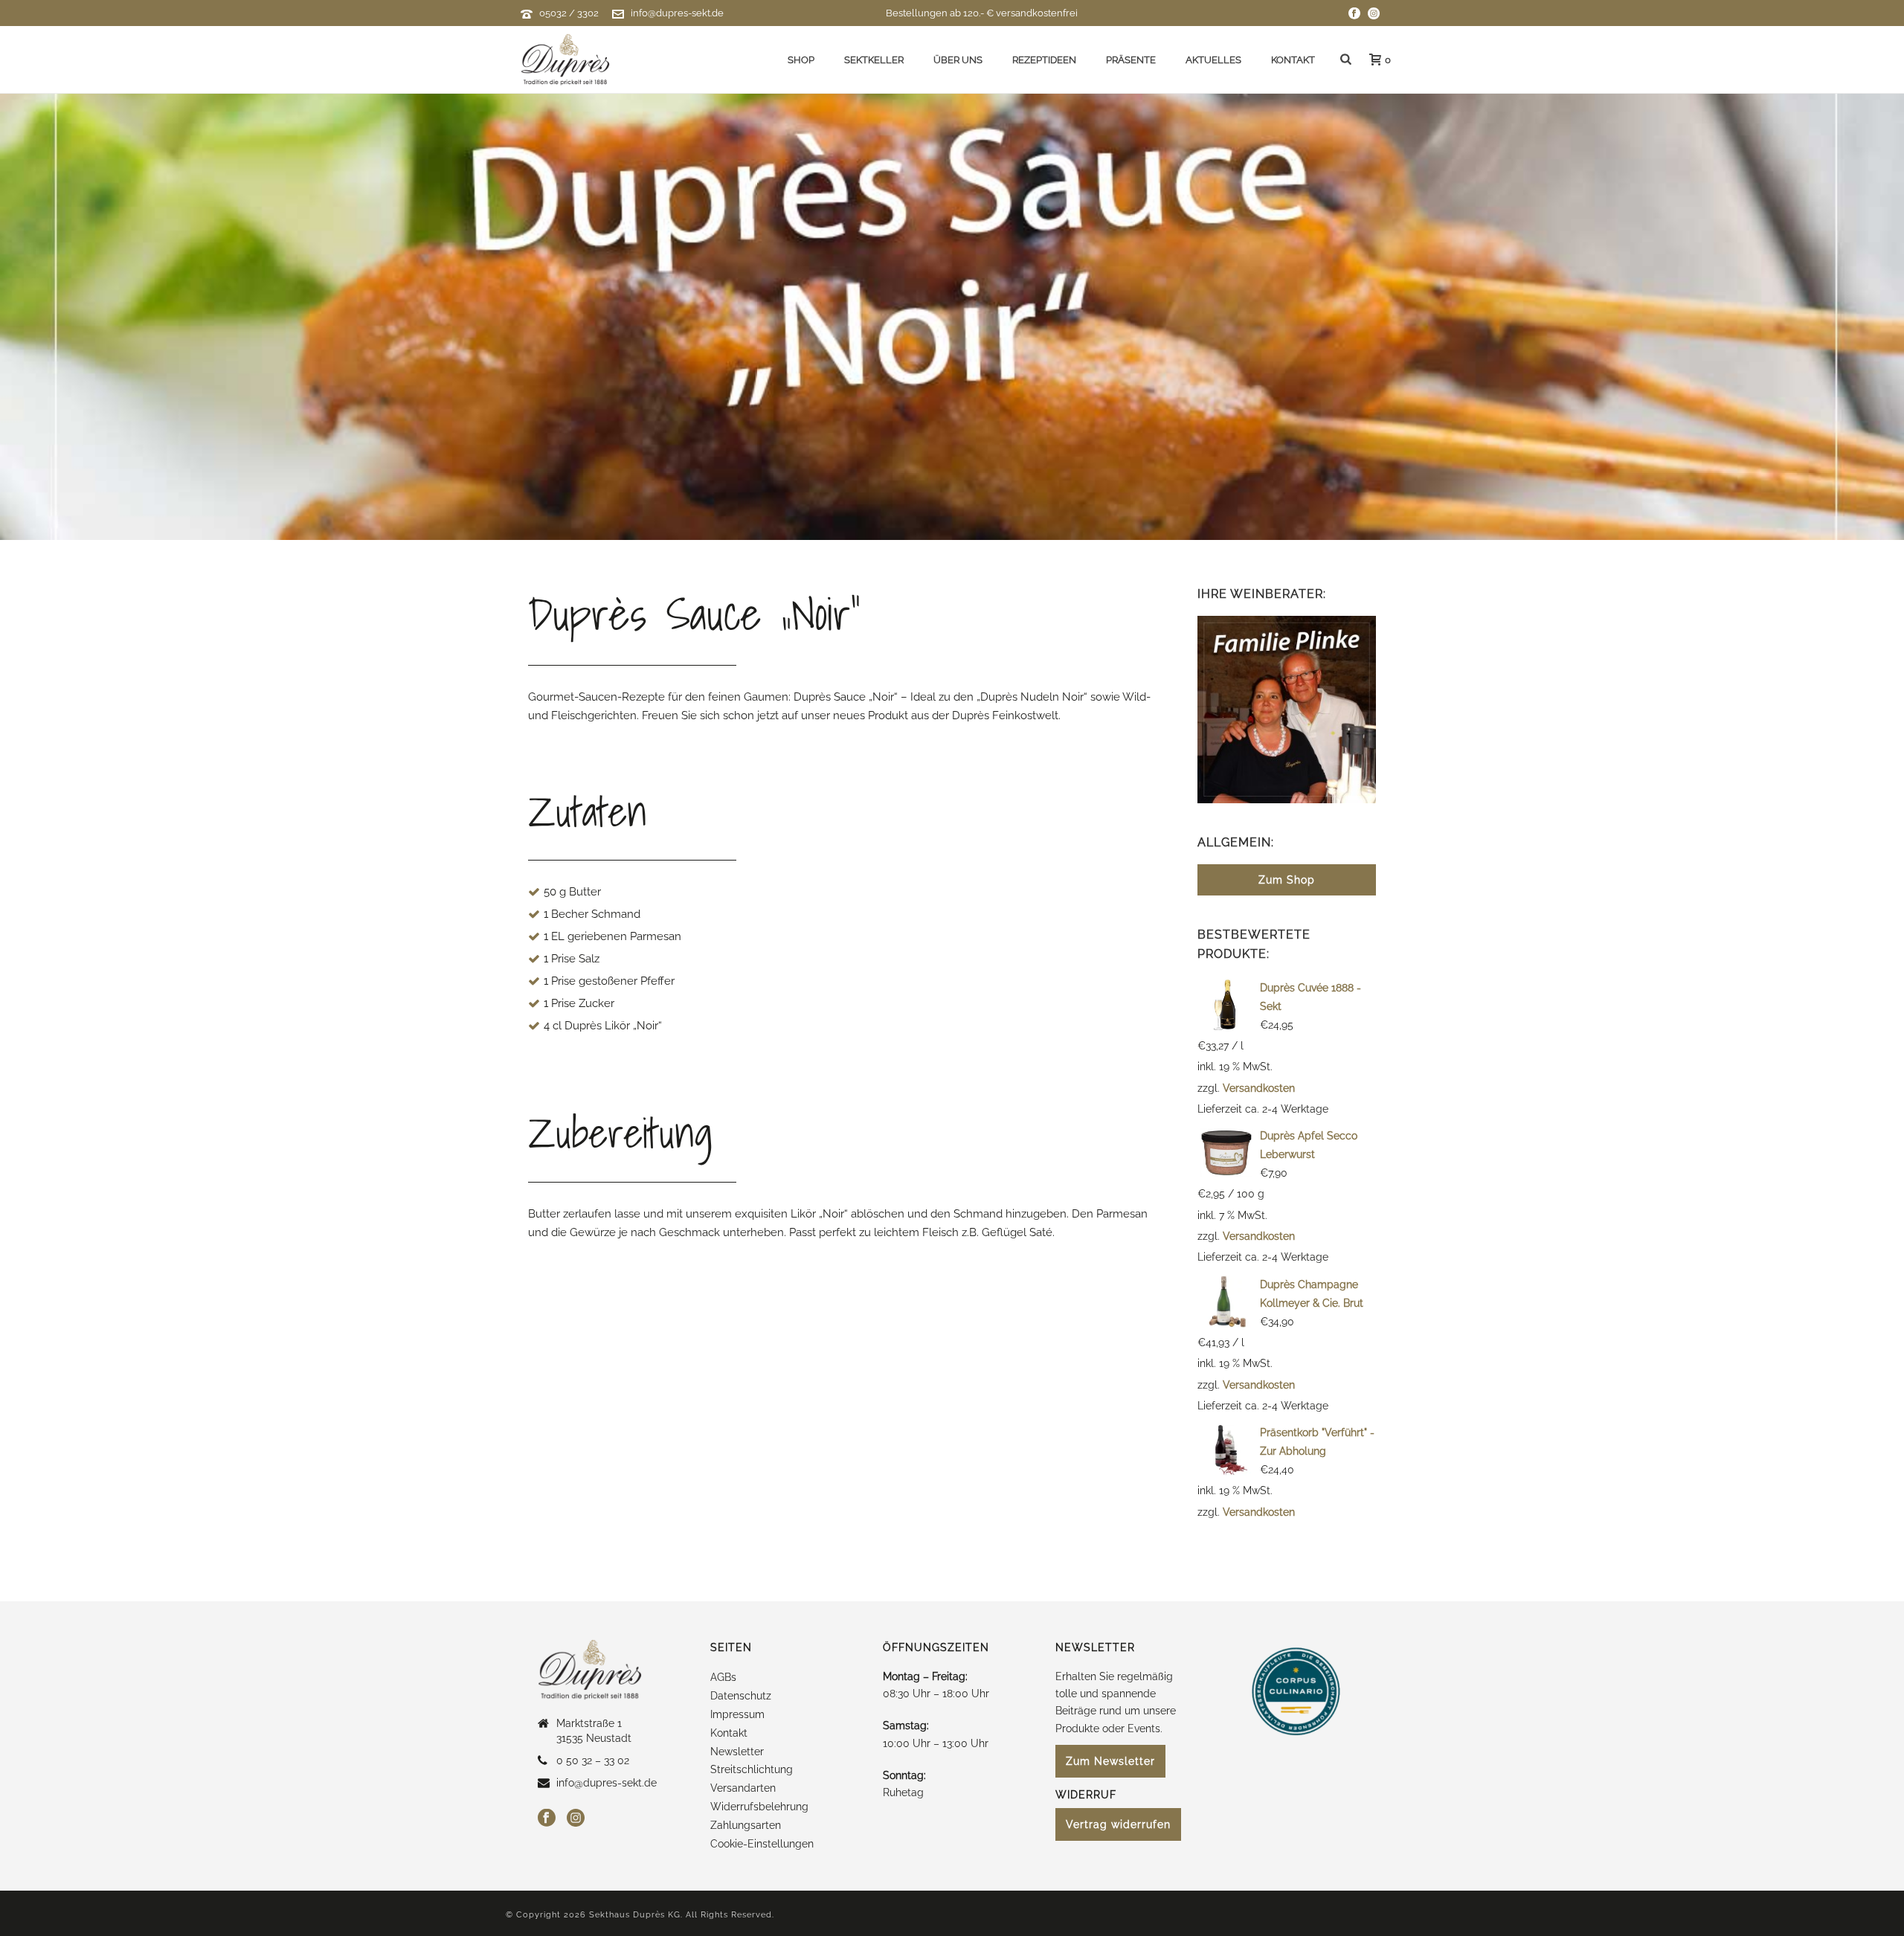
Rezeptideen (1044, 60)
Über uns (958, 60)
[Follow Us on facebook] (547, 1818)
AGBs (723, 1677)
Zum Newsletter (1110, 1761)
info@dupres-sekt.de (677, 13)
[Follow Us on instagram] (576, 1818)
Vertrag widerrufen (1118, 1824)
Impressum (737, 1714)
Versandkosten (1259, 1088)
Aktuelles (1213, 60)
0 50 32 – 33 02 (593, 1760)
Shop (801, 60)
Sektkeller (874, 60)
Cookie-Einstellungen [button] (762, 1844)
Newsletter (737, 1752)
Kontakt (1293, 60)
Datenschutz (741, 1696)
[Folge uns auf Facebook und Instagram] (1354, 13)
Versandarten (743, 1788)
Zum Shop (1287, 880)
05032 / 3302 (569, 13)
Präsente (1131, 60)
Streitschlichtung (752, 1769)
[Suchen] (1346, 60)
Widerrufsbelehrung (759, 1807)
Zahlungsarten (746, 1825)
